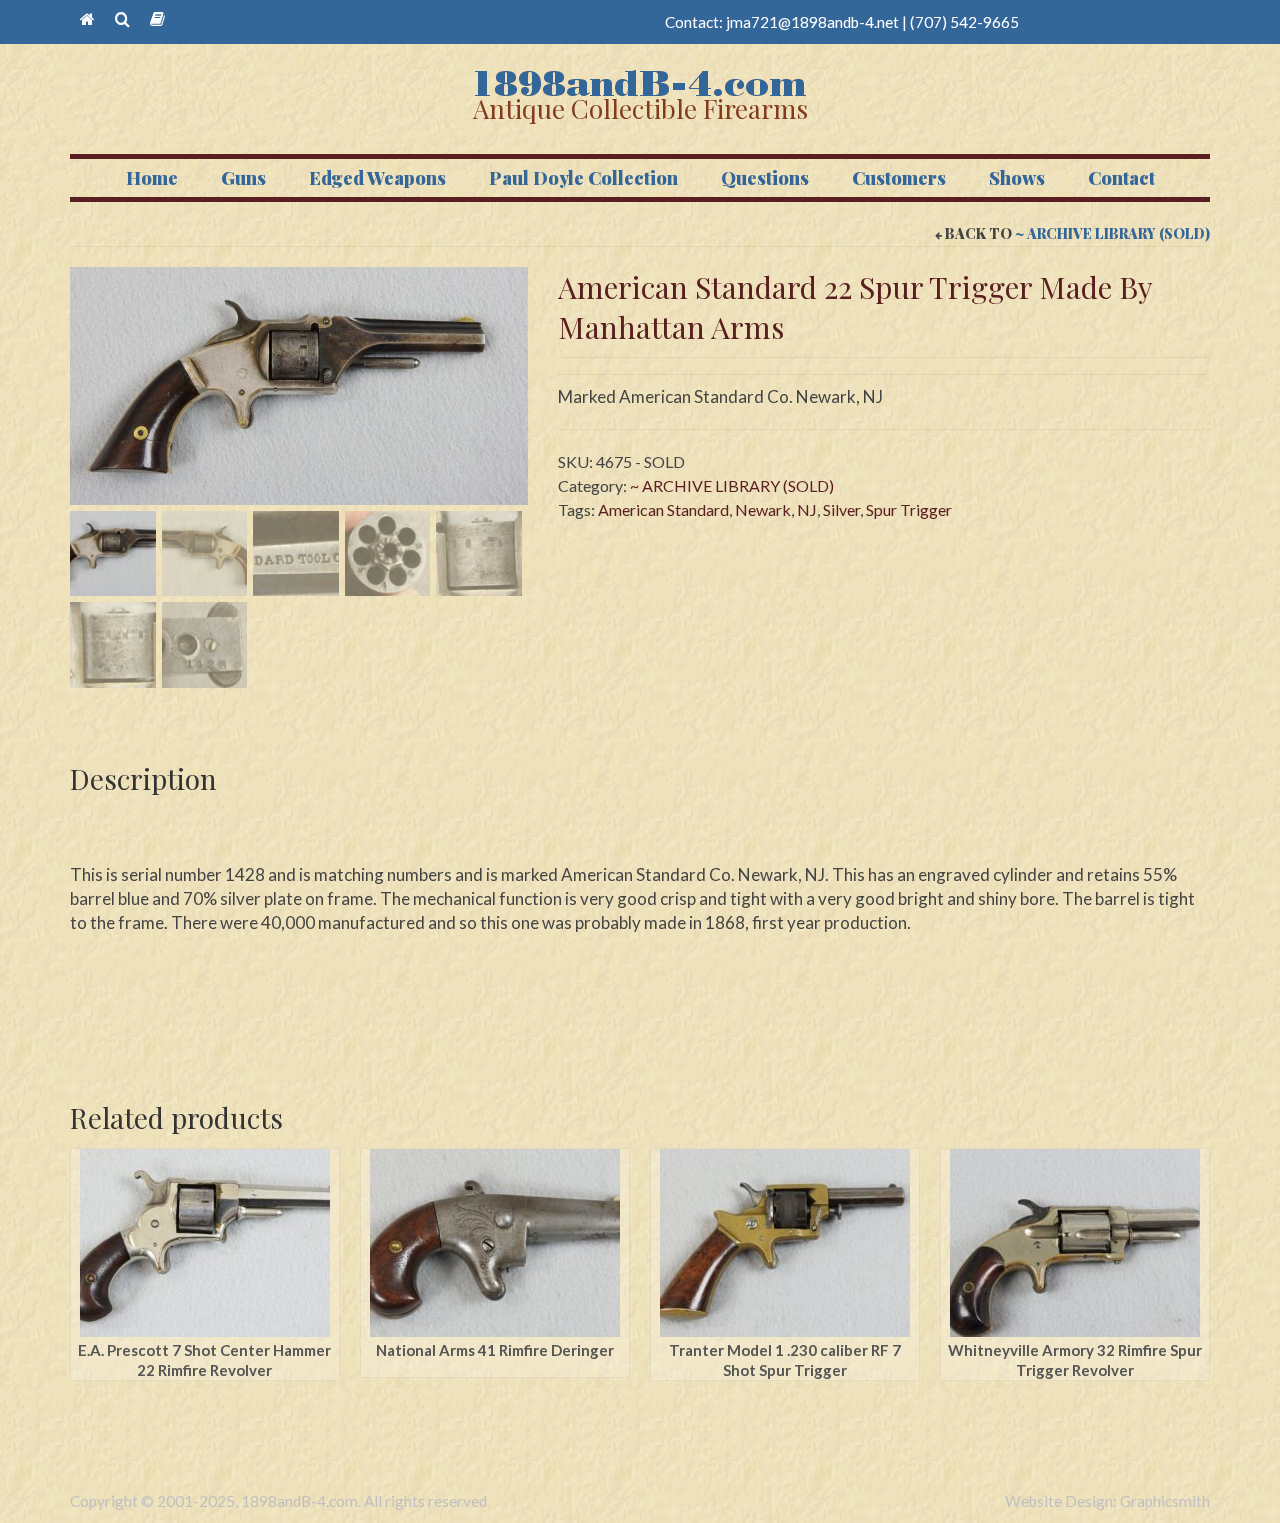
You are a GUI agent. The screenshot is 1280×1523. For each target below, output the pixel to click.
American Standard (663, 509)
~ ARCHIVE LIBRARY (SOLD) (1112, 233)
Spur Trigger (909, 509)
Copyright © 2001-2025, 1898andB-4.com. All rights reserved (278, 1501)
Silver (841, 509)
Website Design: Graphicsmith (1107, 1501)
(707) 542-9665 (964, 22)
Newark (763, 509)
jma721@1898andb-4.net (812, 22)
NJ (807, 509)
